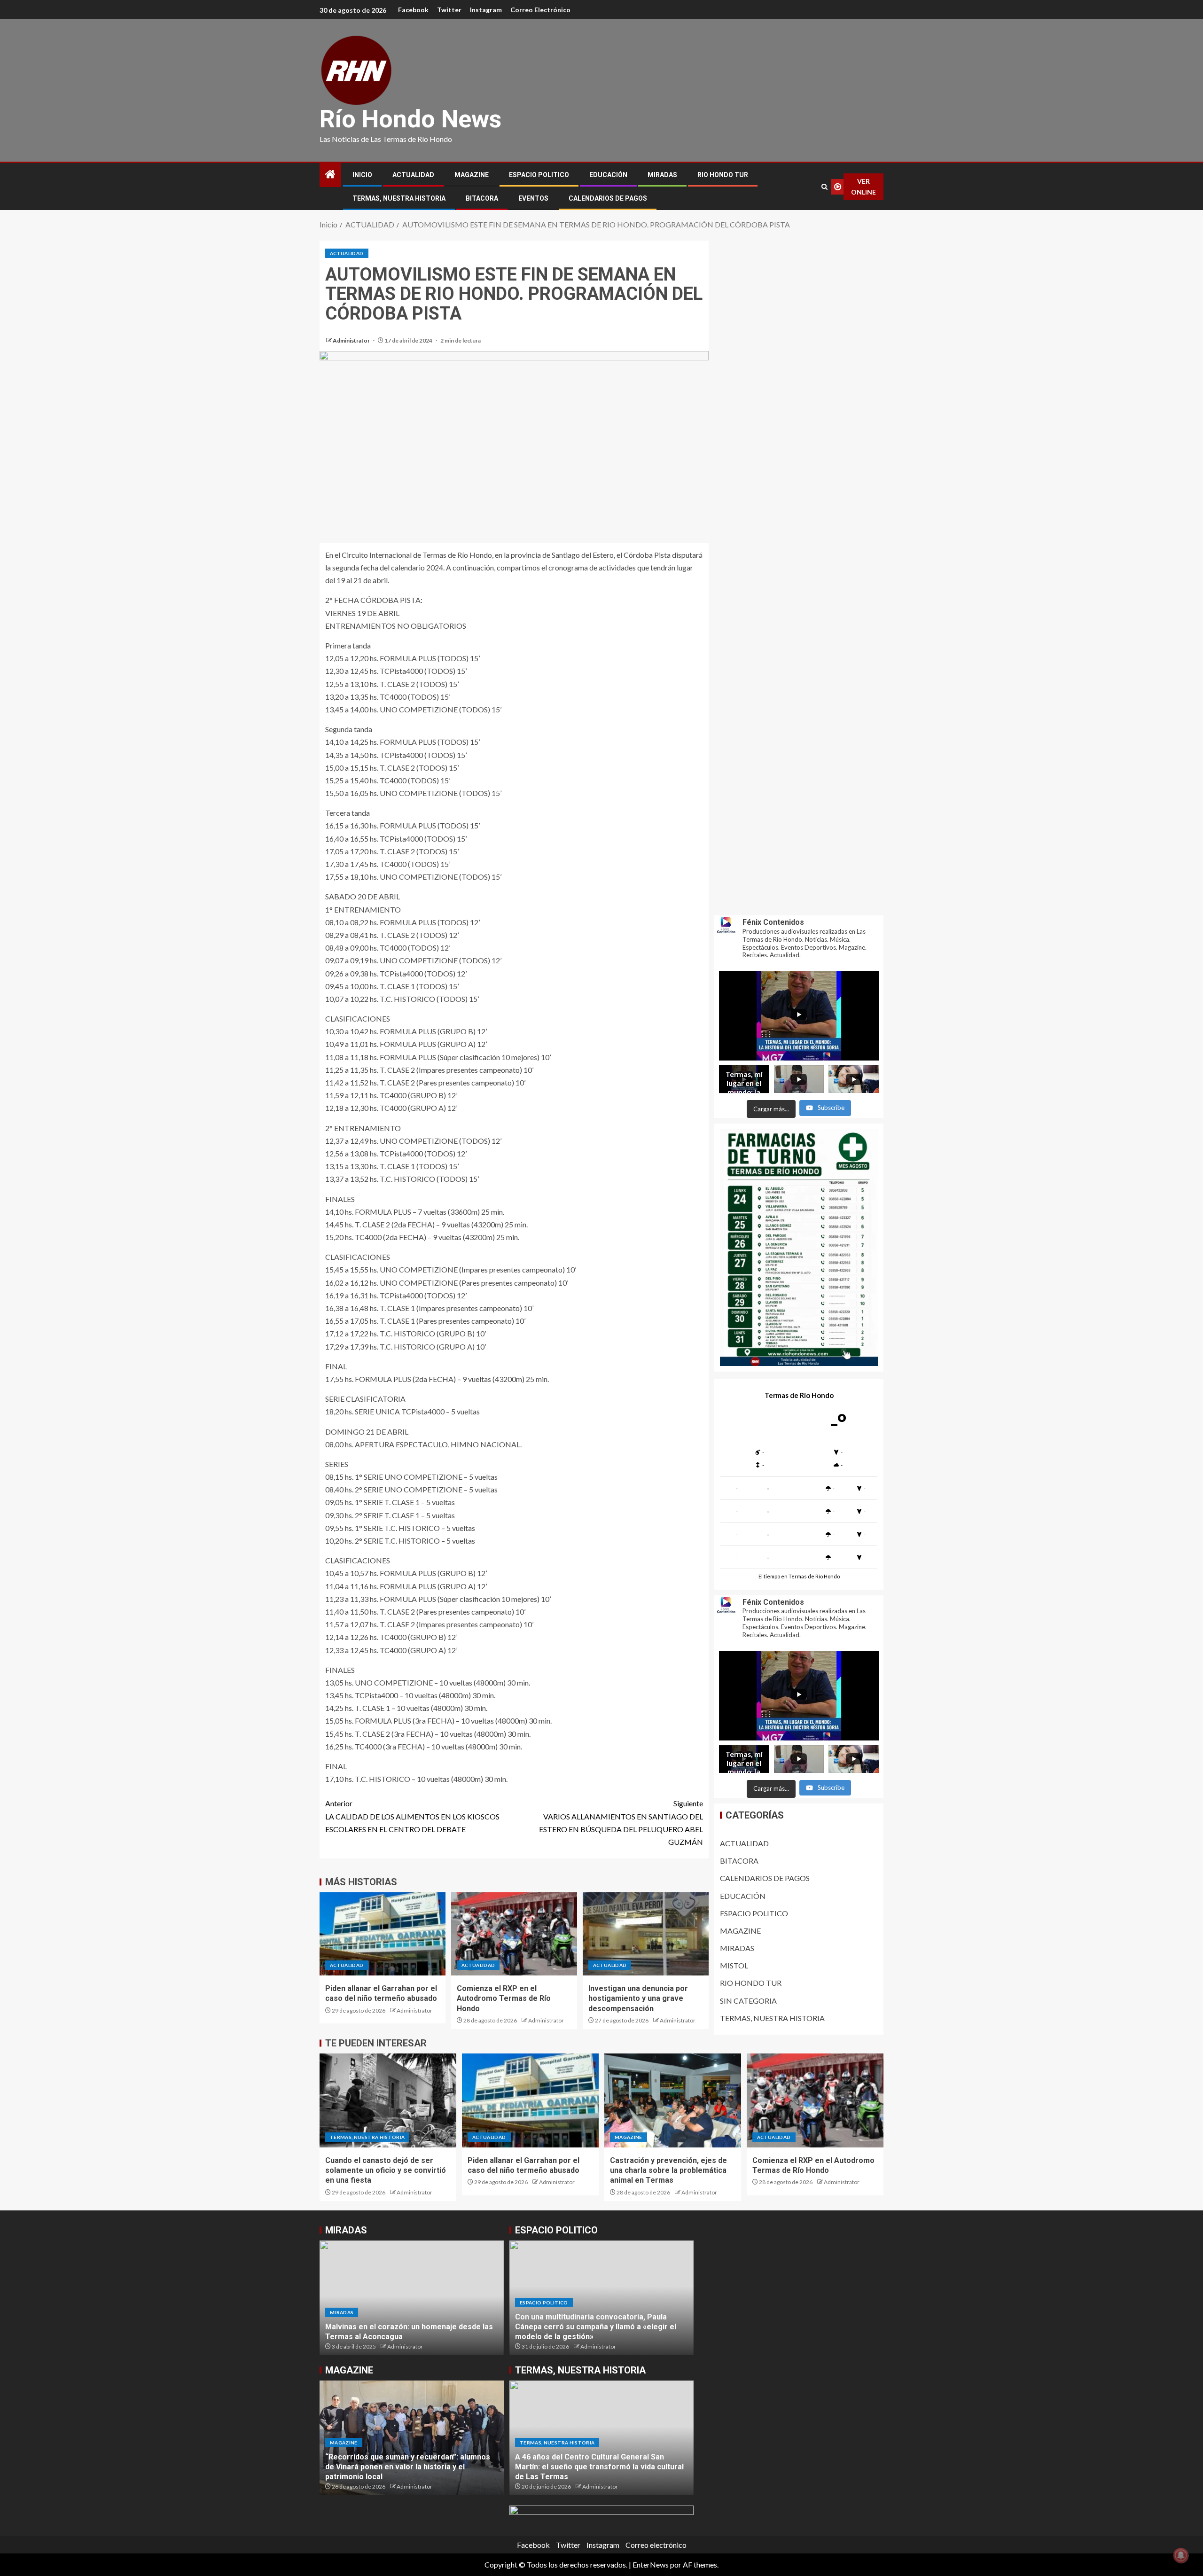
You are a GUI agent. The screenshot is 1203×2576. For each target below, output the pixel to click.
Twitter (449, 10)
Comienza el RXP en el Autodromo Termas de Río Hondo (504, 1998)
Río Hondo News (410, 119)
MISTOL (734, 1965)
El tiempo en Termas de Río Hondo (799, 1576)
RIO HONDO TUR (723, 175)
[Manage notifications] (1181, 2555)
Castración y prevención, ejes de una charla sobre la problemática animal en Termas (668, 2170)
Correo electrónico (540, 10)
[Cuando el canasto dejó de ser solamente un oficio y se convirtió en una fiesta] (388, 2100)
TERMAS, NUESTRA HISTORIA (399, 198)
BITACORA (482, 198)
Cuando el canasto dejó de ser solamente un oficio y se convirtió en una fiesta (386, 2170)
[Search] (824, 187)
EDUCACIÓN (608, 175)
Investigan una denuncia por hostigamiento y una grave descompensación (638, 1998)
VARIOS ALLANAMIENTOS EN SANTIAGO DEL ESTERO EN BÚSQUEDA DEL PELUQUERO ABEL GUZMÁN (621, 1823)
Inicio (362, 175)
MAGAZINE (472, 175)
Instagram (486, 10)
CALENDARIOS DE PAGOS (608, 198)
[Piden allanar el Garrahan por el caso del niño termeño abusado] (383, 1934)
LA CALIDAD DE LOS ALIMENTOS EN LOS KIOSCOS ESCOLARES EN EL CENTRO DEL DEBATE (412, 1816)
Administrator (352, 340)
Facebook (413, 10)
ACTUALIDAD (413, 175)
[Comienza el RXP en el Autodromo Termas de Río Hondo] (514, 1934)
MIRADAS (662, 175)
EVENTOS (533, 198)
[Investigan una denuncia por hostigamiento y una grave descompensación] (646, 1934)
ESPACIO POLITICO (539, 175)
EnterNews (651, 2564)
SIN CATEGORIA (748, 2001)
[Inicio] (330, 175)
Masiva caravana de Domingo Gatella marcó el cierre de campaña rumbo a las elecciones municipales (598, 2327)
